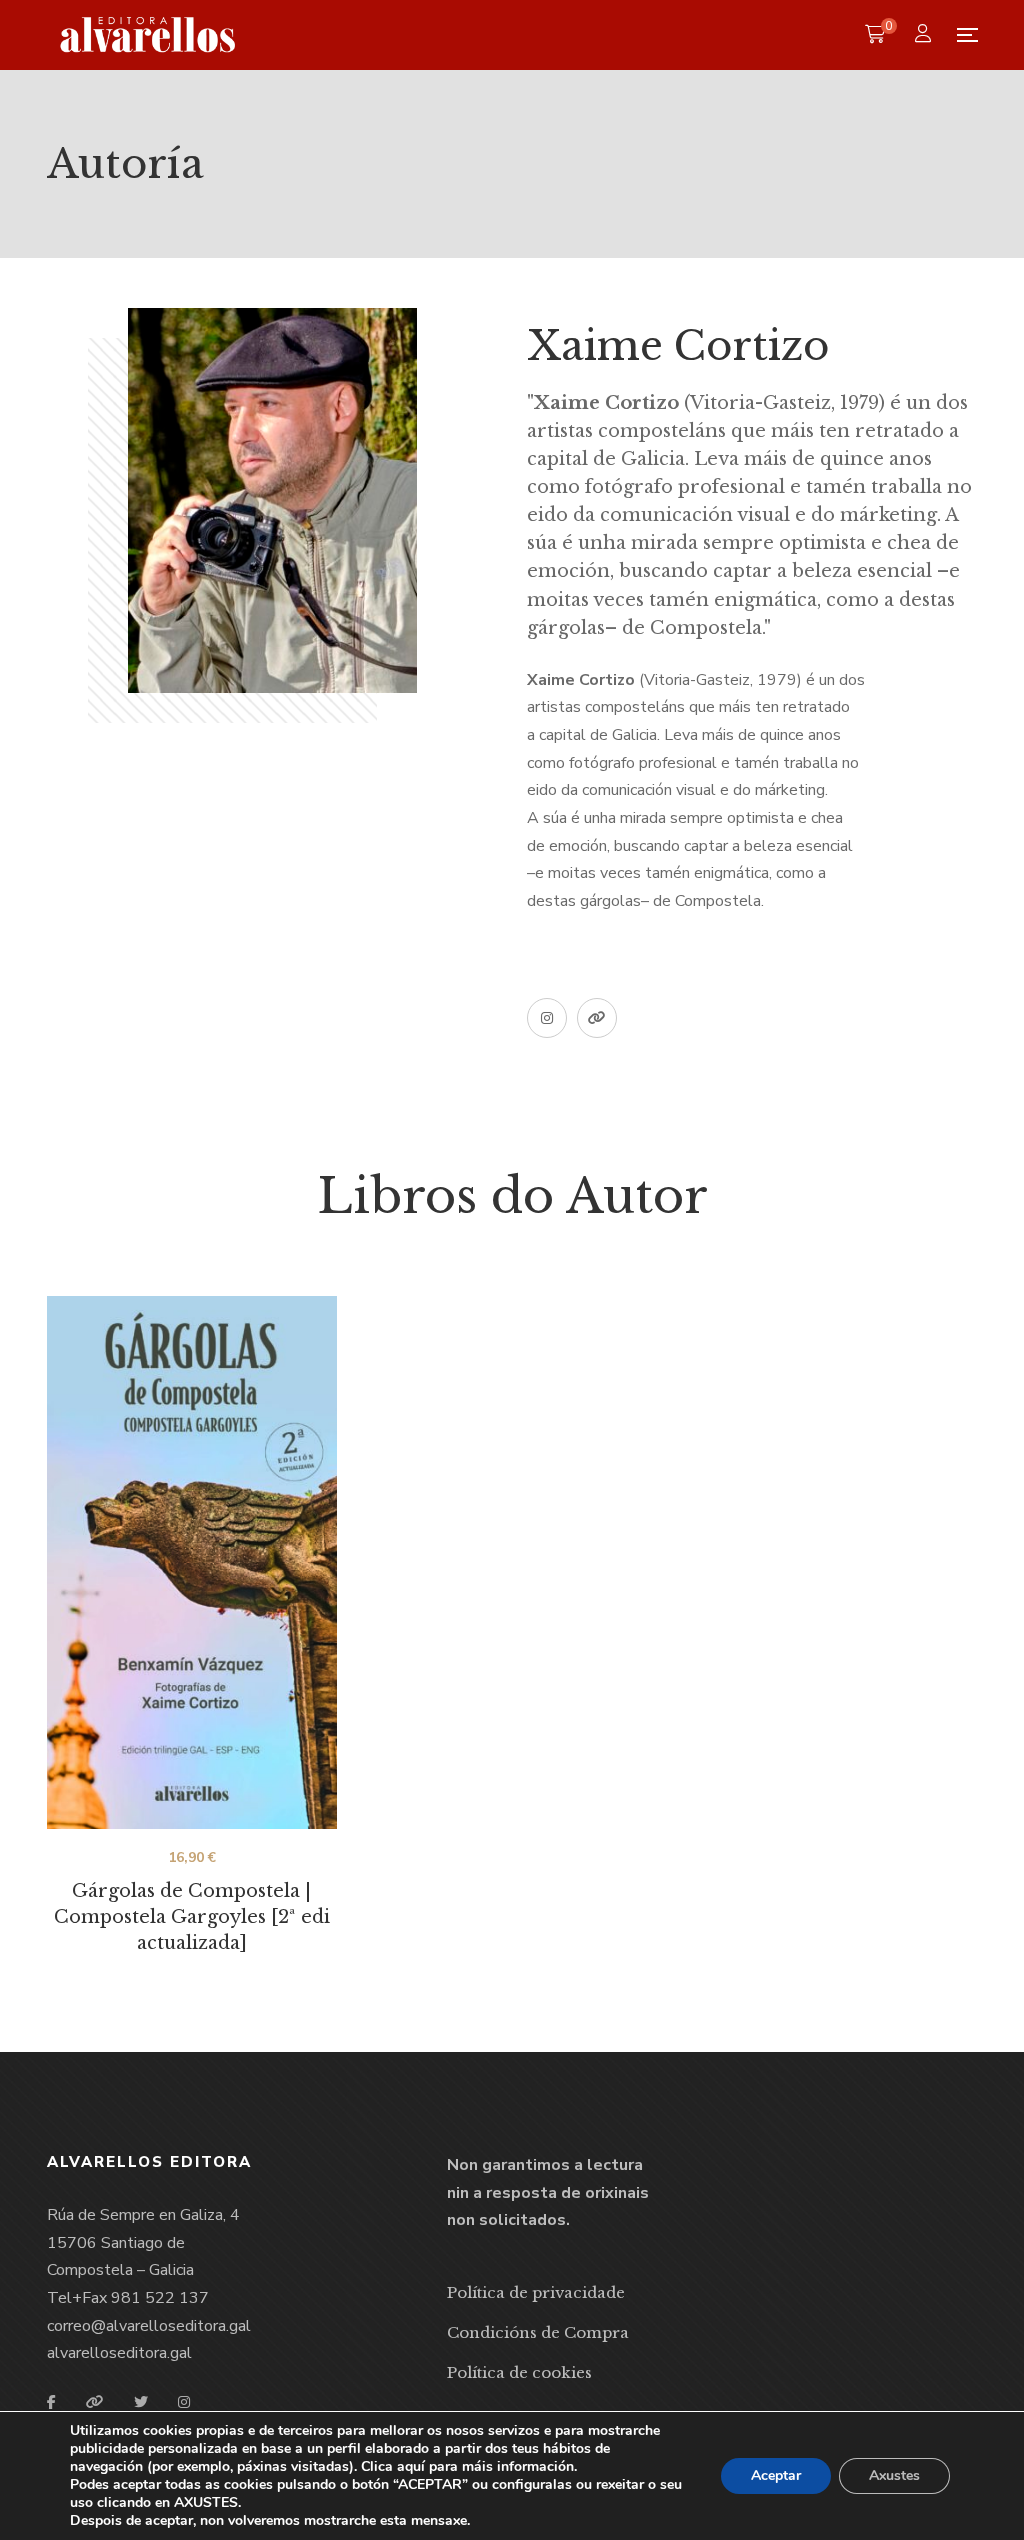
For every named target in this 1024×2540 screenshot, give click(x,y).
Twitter (141, 2402)
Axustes (894, 2475)
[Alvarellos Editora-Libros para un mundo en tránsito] (148, 35)
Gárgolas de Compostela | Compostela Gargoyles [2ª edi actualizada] (192, 1917)
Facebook (51, 2402)
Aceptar (776, 2475)
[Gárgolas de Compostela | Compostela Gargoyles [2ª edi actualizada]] (192, 1562)
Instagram (547, 1018)
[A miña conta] (925, 35)
